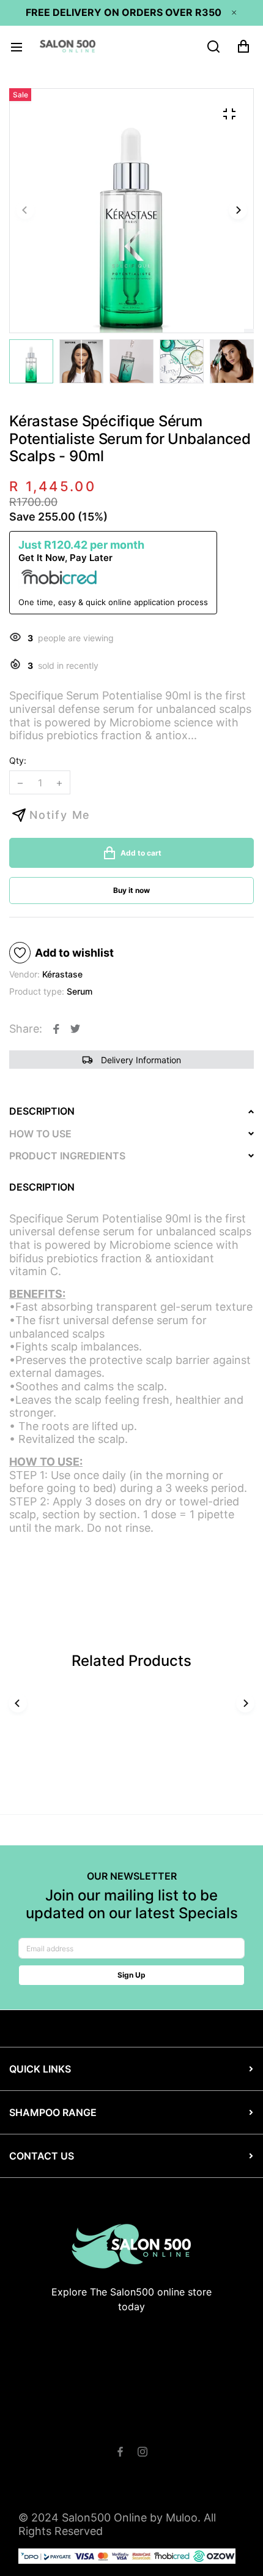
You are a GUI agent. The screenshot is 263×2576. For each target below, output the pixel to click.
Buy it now (131, 890)
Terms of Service (109, 2425)
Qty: (18, 760)
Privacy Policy (128, 2438)
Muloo (182, 2518)
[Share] (56, 1029)
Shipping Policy (191, 2425)
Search (45, 2425)
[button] (238, 211)
